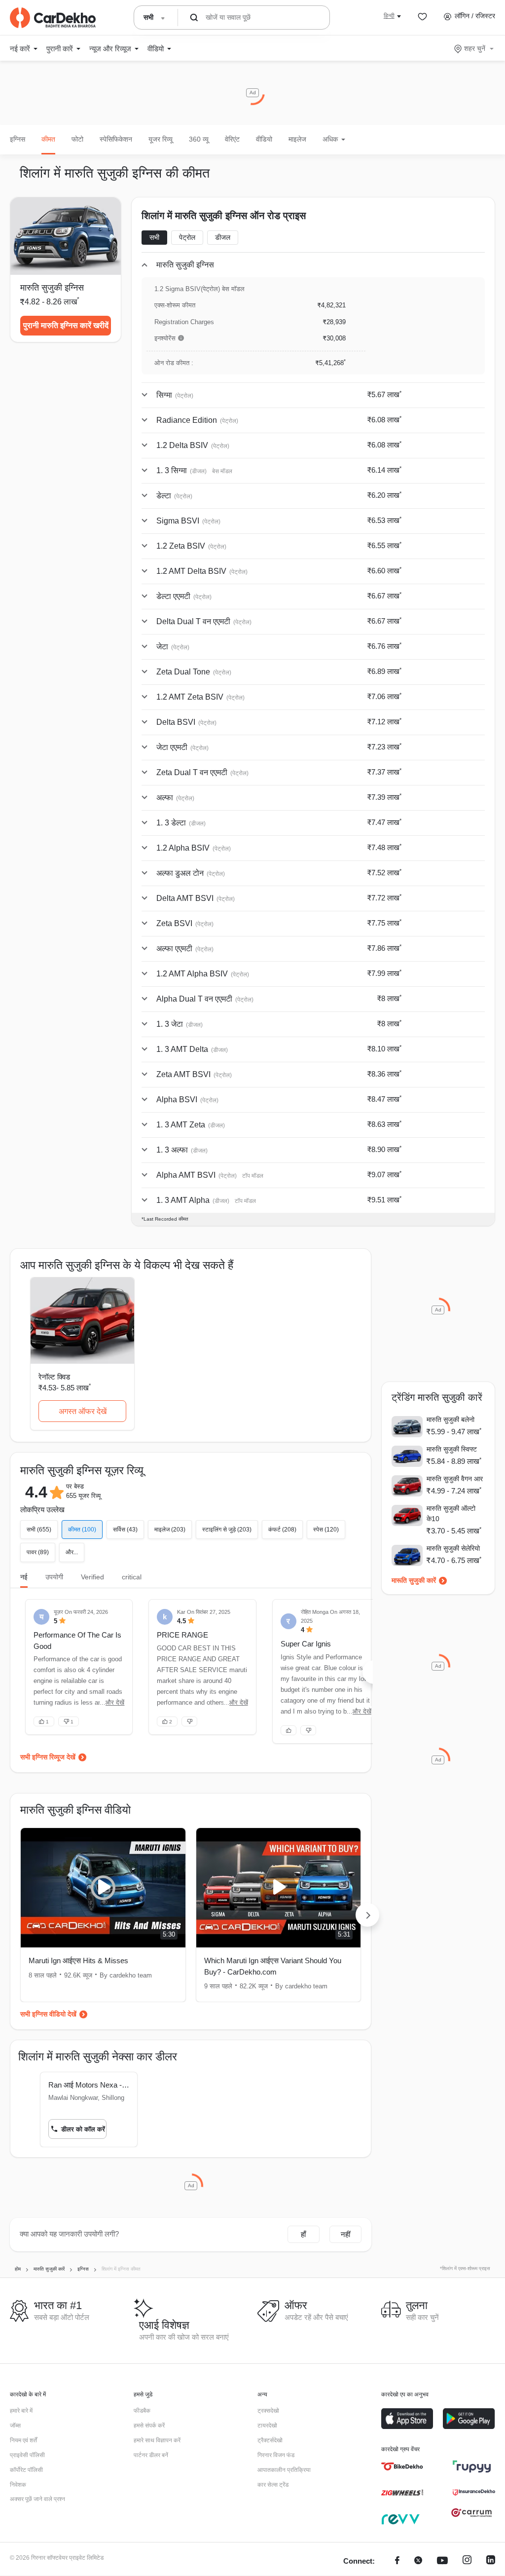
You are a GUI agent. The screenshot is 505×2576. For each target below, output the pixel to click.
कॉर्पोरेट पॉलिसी (26, 2470)
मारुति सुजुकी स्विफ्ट (452, 1449)
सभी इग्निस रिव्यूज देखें (48, 1757)
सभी (154, 237)
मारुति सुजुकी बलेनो (451, 1419)
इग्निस (18, 139)
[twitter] (418, 2561)
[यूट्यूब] (442, 2561)
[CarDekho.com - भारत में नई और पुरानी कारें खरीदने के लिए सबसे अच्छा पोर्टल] (53, 18)
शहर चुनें (475, 48)
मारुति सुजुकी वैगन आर (455, 1479)
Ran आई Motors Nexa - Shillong (89, 2085)
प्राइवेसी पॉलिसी (27, 2455)
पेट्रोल (187, 237)
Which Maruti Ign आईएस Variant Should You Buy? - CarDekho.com (273, 1966)
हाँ (303, 2234)
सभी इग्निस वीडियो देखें (48, 2014)
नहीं (345, 2234)
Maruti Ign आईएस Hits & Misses (78, 1960)
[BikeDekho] (402, 2466)
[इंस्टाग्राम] (467, 2561)
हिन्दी (389, 16)
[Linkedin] (491, 2561)
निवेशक (18, 2485)
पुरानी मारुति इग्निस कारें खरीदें (66, 325)
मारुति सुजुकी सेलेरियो (453, 1548)
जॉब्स (15, 2426)
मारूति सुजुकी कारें (414, 1580)
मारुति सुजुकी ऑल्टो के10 (451, 1513)
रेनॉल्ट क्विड (54, 1377)
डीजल (223, 237)
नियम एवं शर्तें (23, 2440)
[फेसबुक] (397, 2561)
